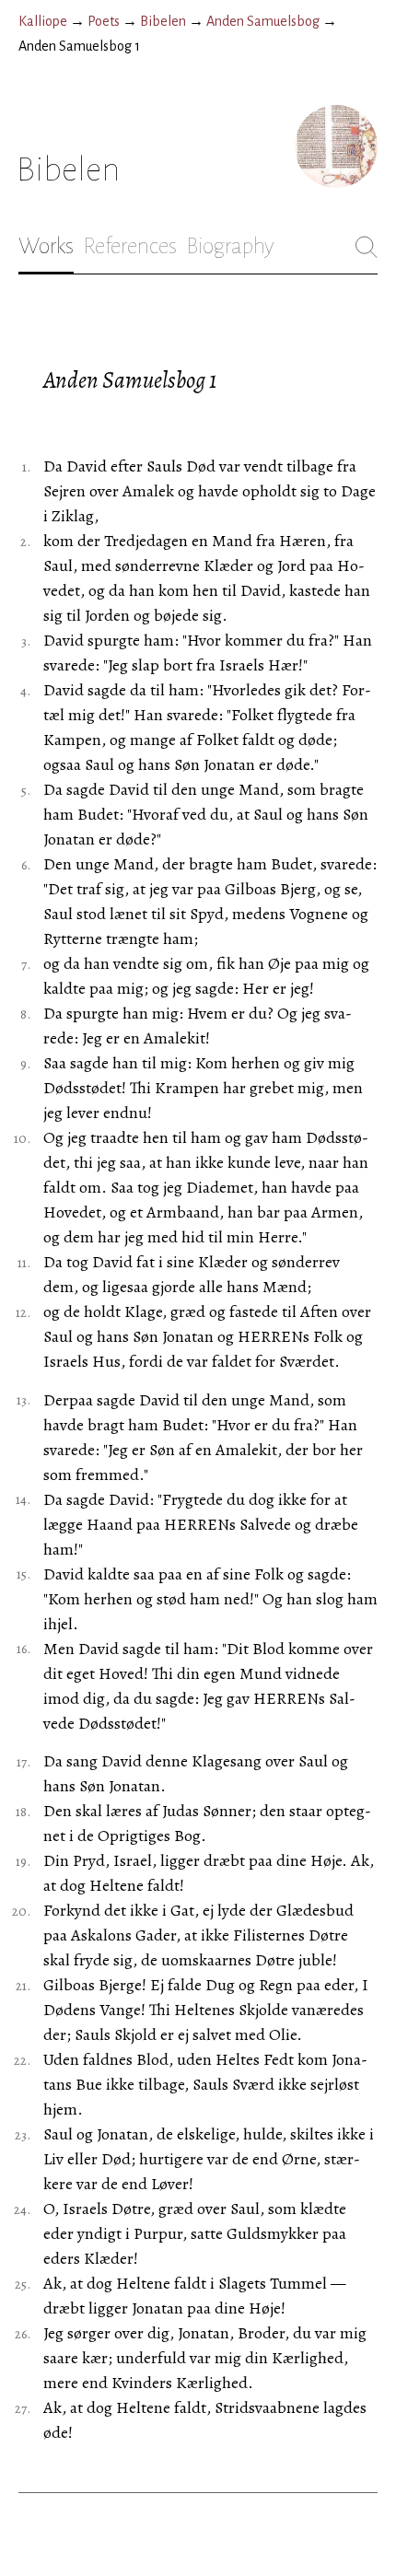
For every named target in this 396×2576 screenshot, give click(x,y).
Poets (104, 21)
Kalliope (43, 21)
